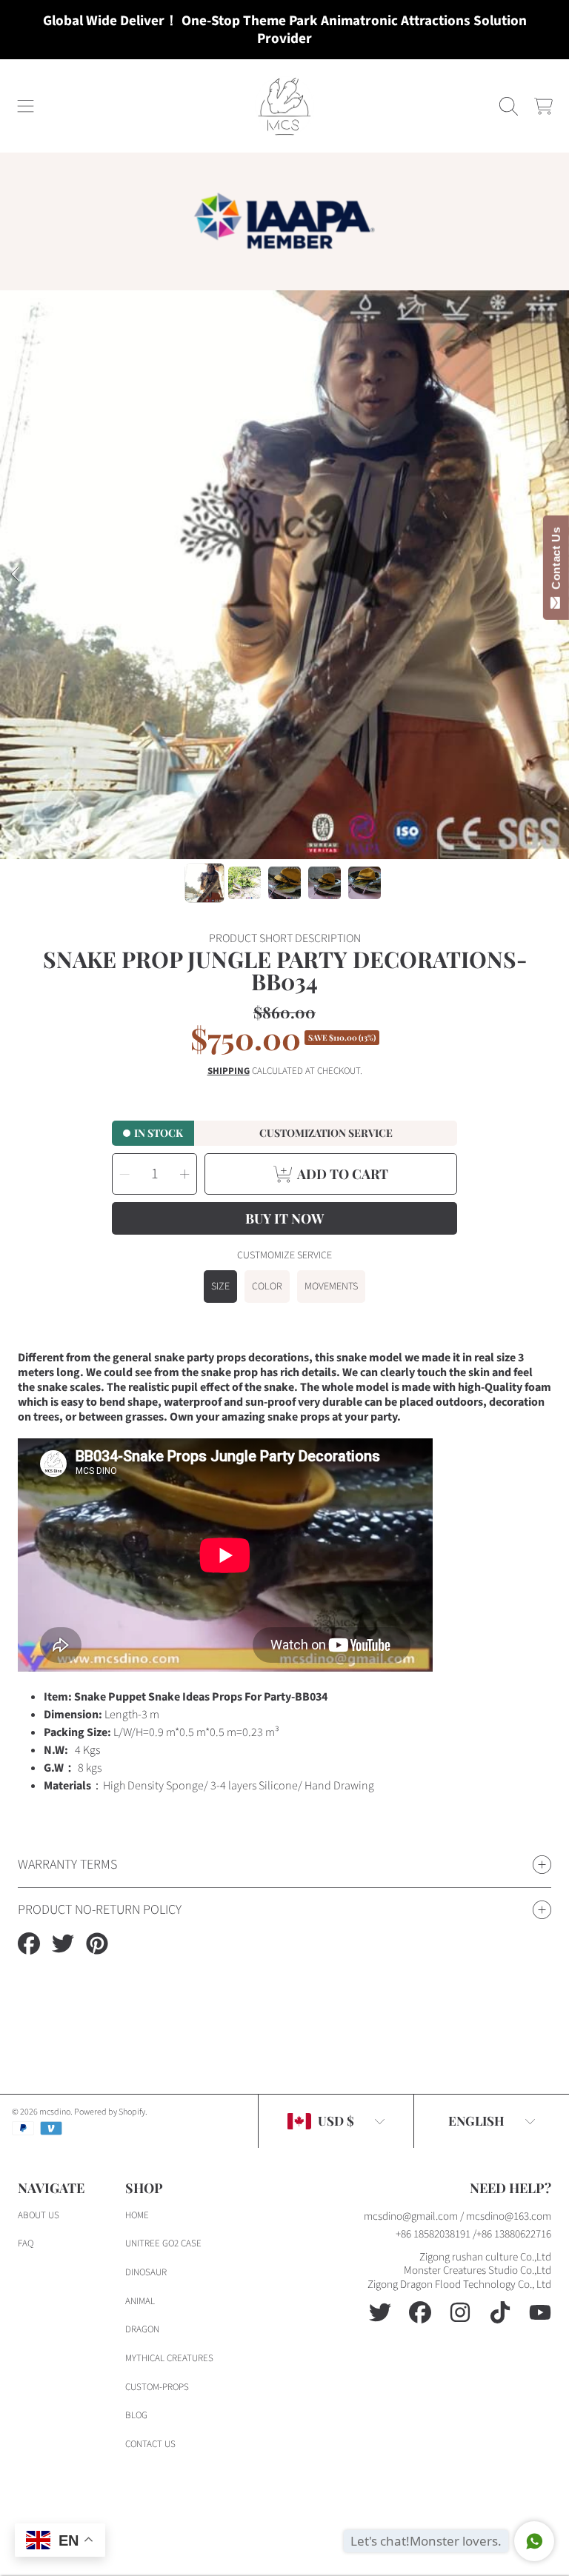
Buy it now (284, 1218)
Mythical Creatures (169, 2358)
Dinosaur (146, 2272)
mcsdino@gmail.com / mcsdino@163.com (457, 2216)
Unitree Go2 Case (163, 2243)
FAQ (26, 2243)
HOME (137, 2215)
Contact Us (556, 561)
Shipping (229, 1071)
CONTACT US (150, 2444)
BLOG (136, 2415)
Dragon (142, 2329)
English (476, 2120)
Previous (16, 575)
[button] (26, 106)
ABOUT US (39, 2215)
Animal (140, 2301)
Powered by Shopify (110, 2112)
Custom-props (157, 2387)
